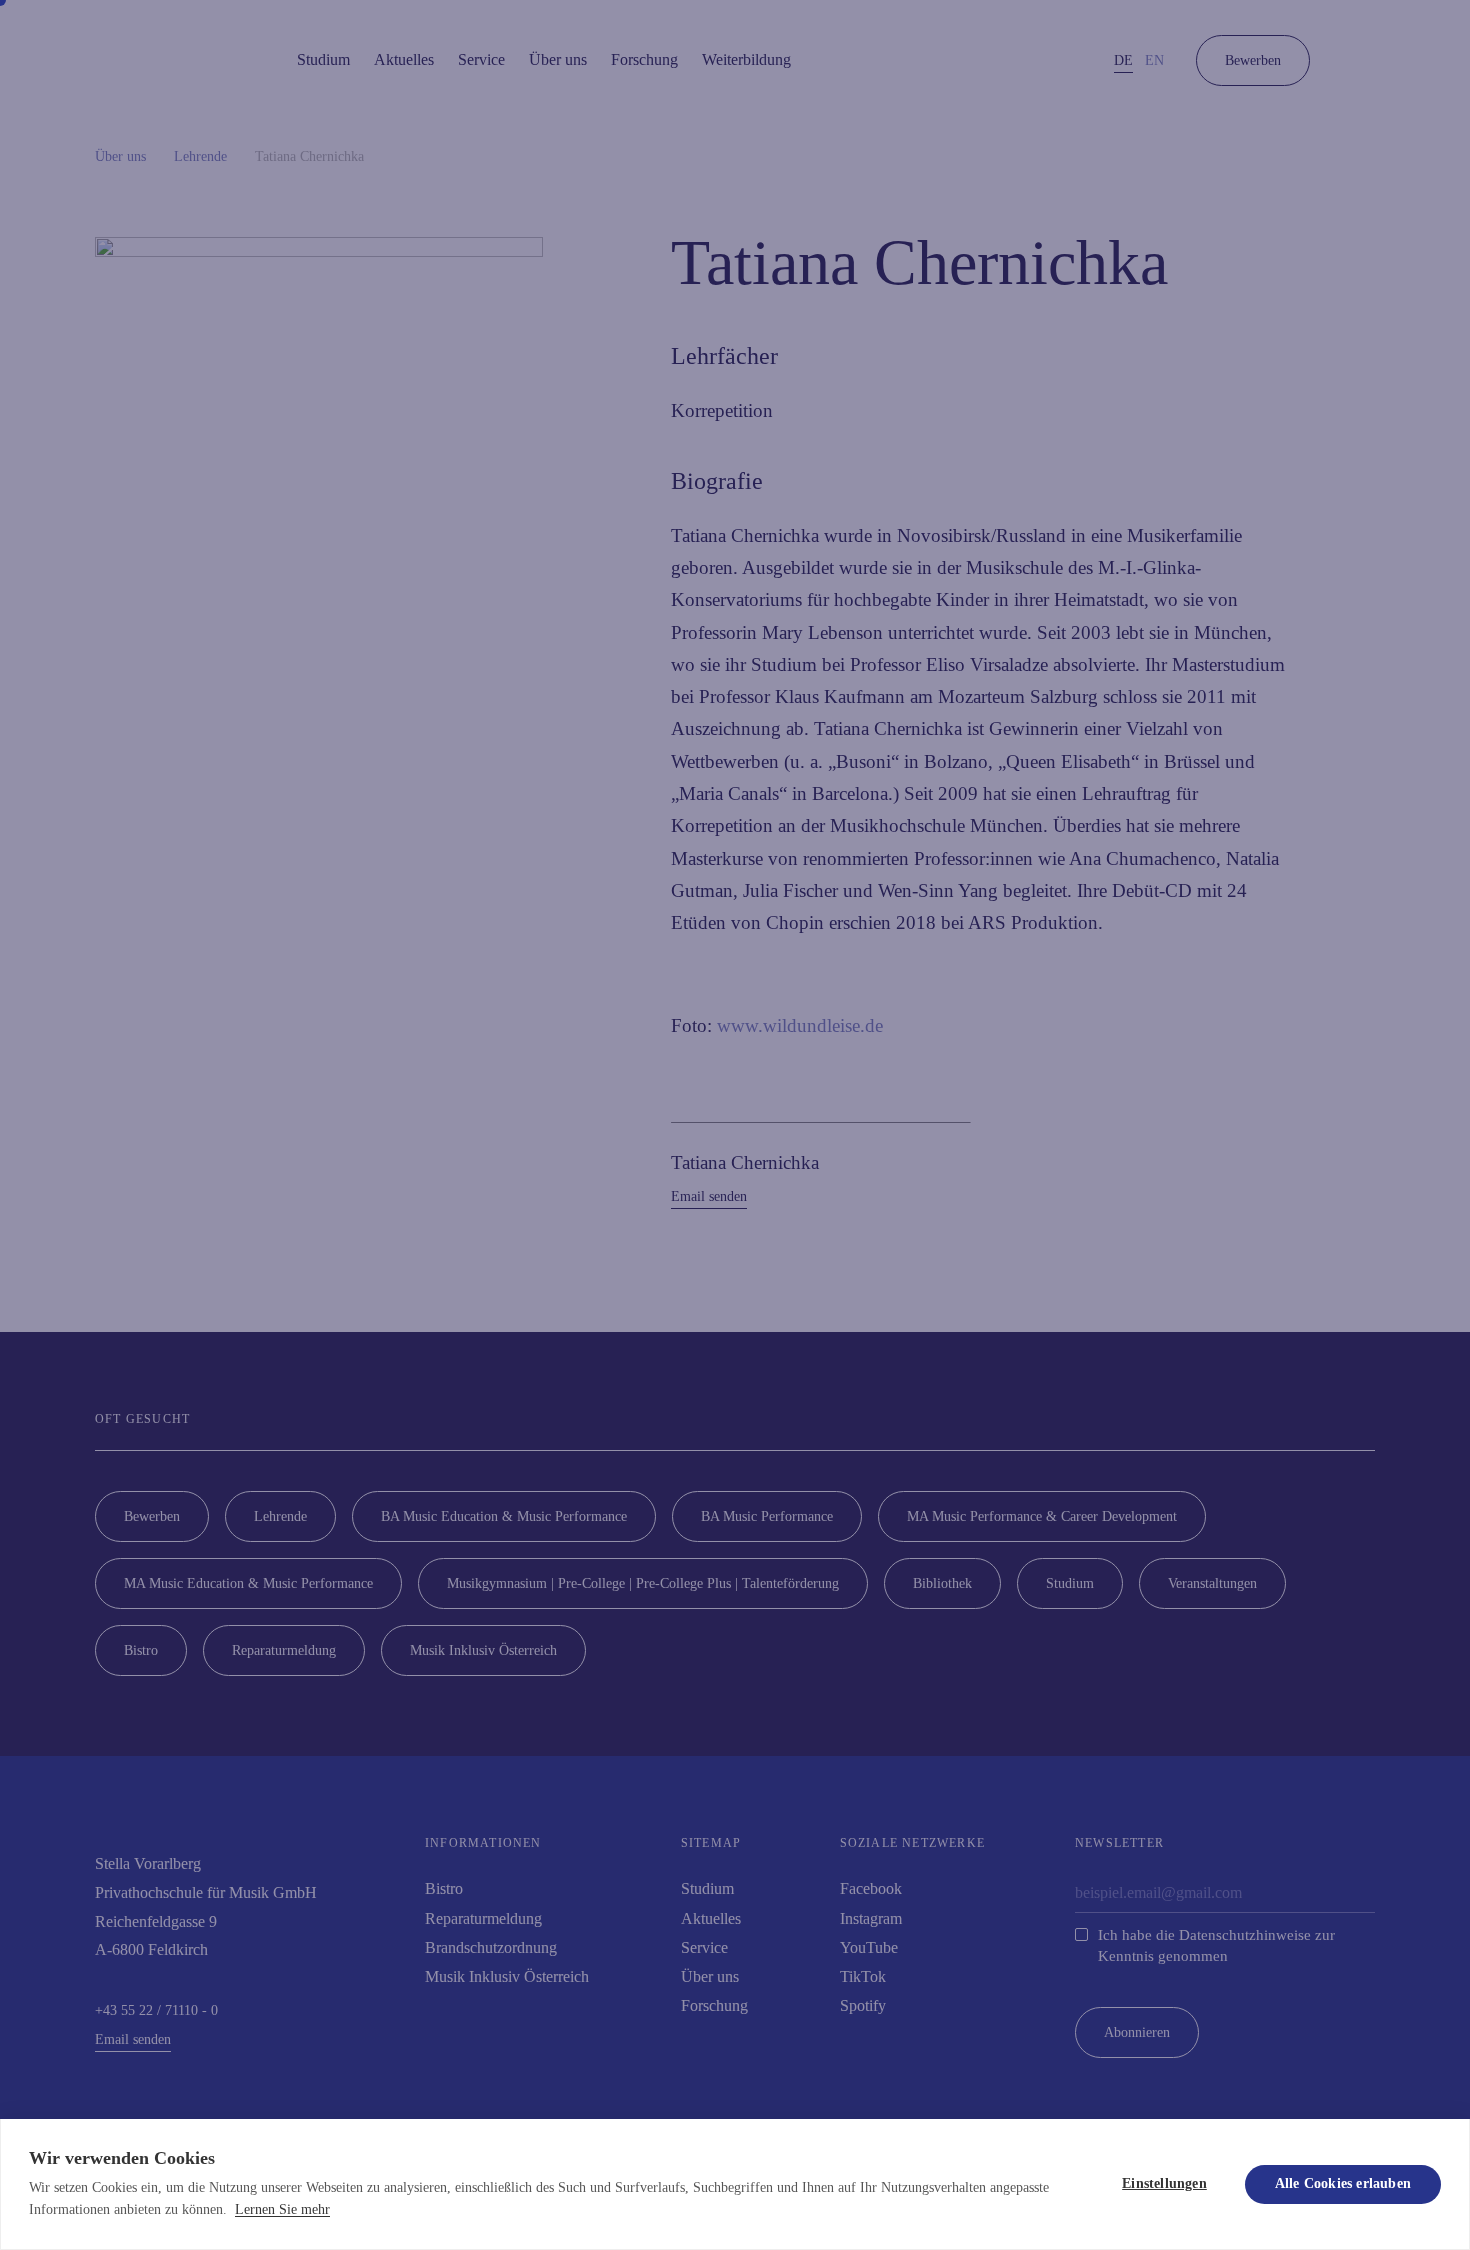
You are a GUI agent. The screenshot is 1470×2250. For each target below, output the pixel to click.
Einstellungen (1164, 2183)
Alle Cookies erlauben (1343, 2183)
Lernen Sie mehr (282, 2209)
